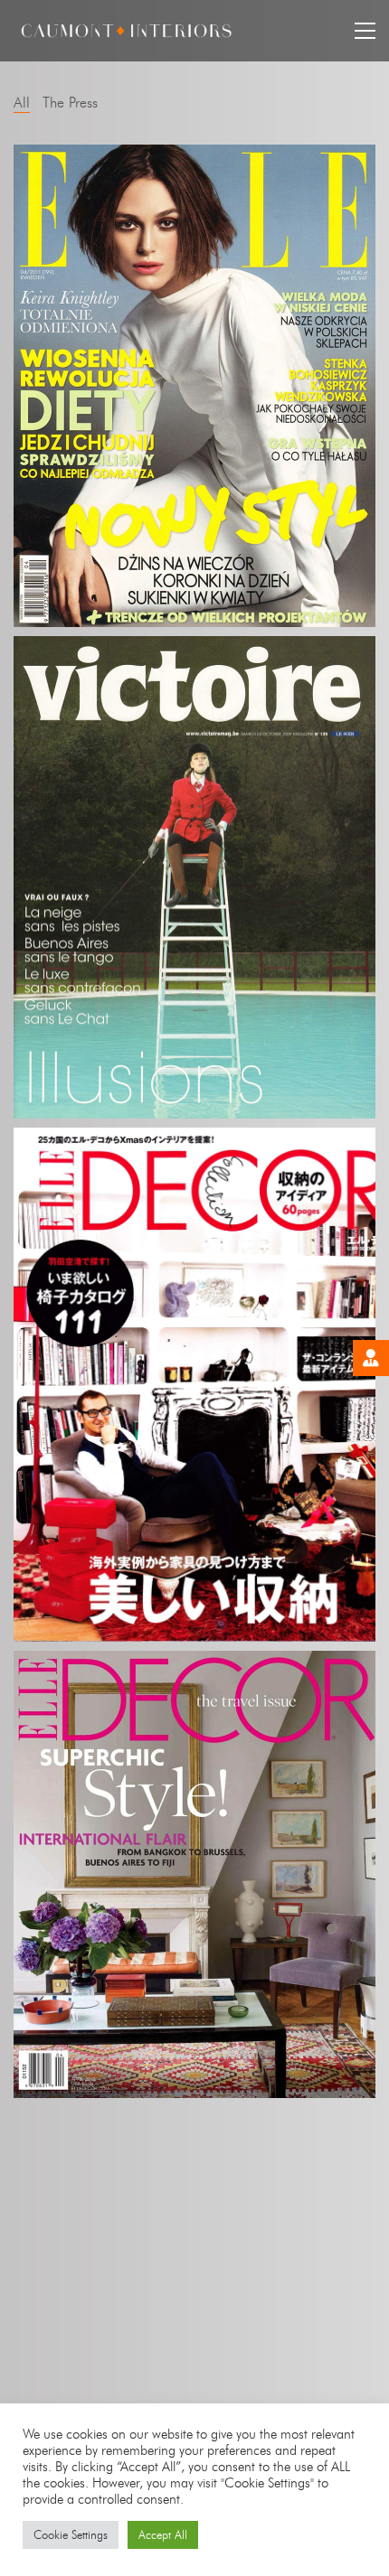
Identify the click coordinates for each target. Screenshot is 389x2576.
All (22, 103)
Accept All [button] (163, 2534)
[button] (365, 31)
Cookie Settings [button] (71, 2534)
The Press (70, 103)
